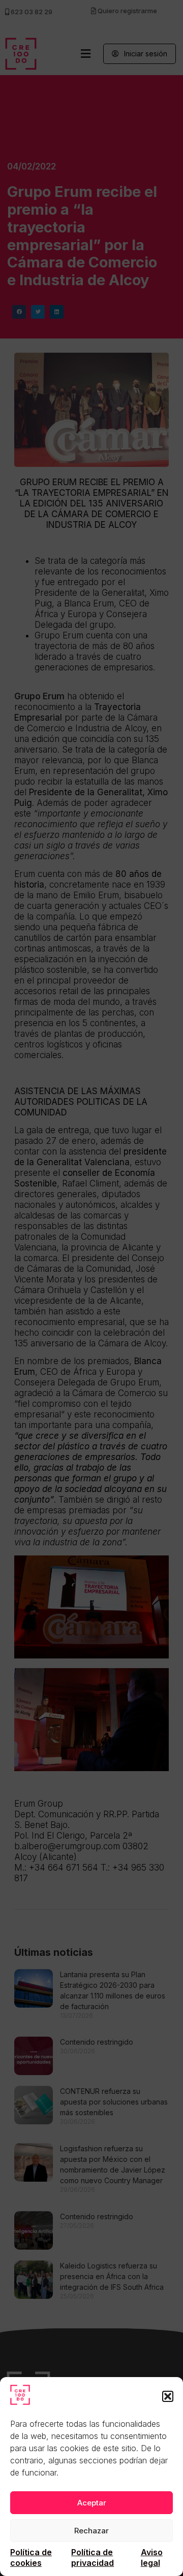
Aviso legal (152, 2557)
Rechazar (91, 2531)
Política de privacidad (93, 2557)
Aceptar (92, 2503)
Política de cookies (31, 2557)
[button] (168, 2396)
